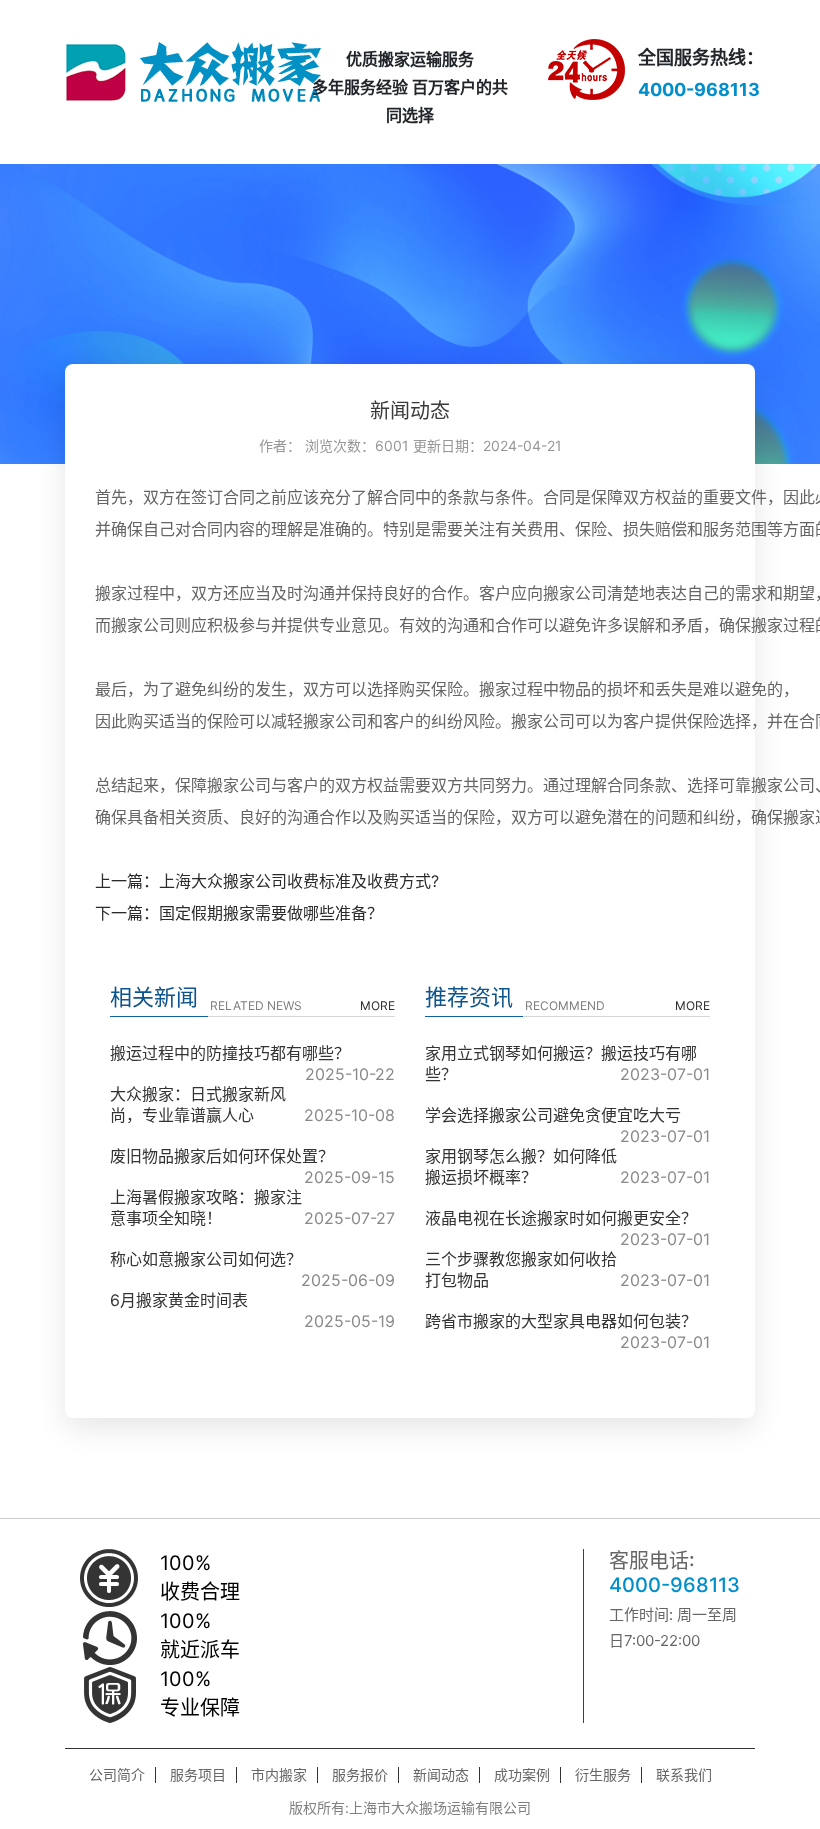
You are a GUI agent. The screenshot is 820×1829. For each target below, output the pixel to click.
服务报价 (360, 1775)
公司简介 (117, 1775)
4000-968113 (674, 1585)
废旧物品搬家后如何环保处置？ (222, 1156)
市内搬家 (279, 1775)
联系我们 (684, 1775)
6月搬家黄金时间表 (179, 1300)
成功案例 (522, 1775)
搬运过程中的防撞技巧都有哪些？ (230, 1053)
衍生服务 (603, 1775)
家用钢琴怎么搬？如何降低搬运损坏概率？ (521, 1166)
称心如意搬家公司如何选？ (206, 1259)
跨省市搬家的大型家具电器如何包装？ (561, 1321)
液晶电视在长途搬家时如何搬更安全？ (561, 1218)
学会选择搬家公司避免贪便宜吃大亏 (553, 1115)
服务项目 (198, 1775)
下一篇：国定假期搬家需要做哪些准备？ (239, 913)
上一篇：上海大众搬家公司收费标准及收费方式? (267, 881)
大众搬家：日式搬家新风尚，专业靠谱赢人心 (198, 1104)
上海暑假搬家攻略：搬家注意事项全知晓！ (206, 1207)
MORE (377, 1005)
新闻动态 (441, 1775)
